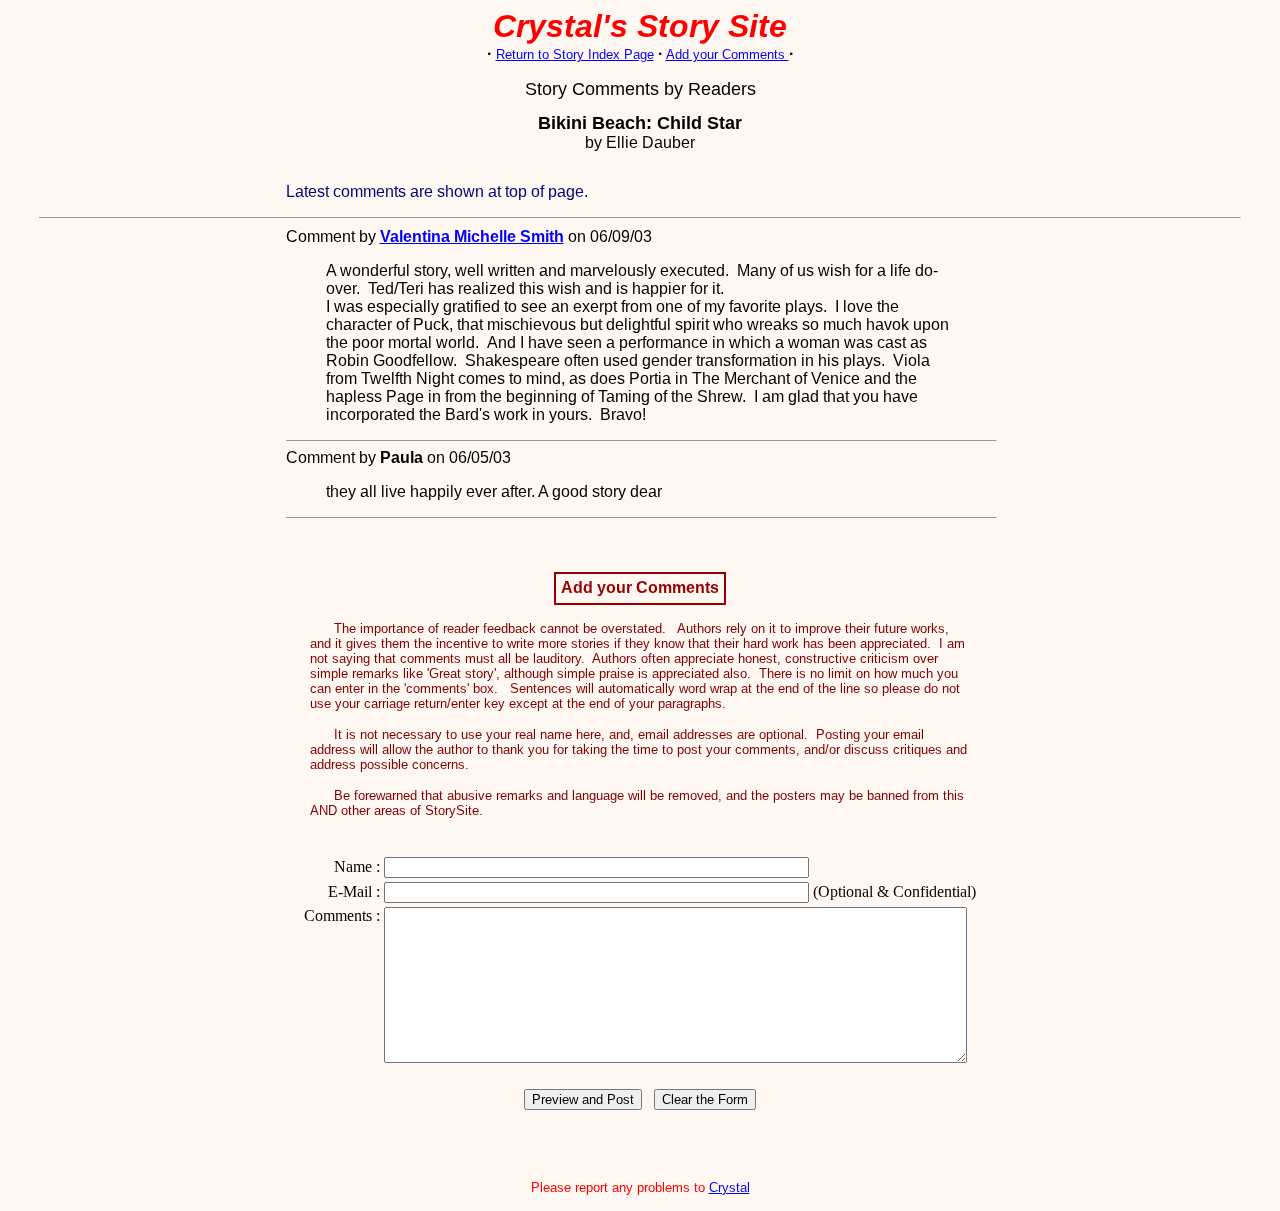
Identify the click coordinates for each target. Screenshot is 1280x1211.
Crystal (729, 1187)
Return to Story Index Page (575, 54)
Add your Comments (727, 54)
